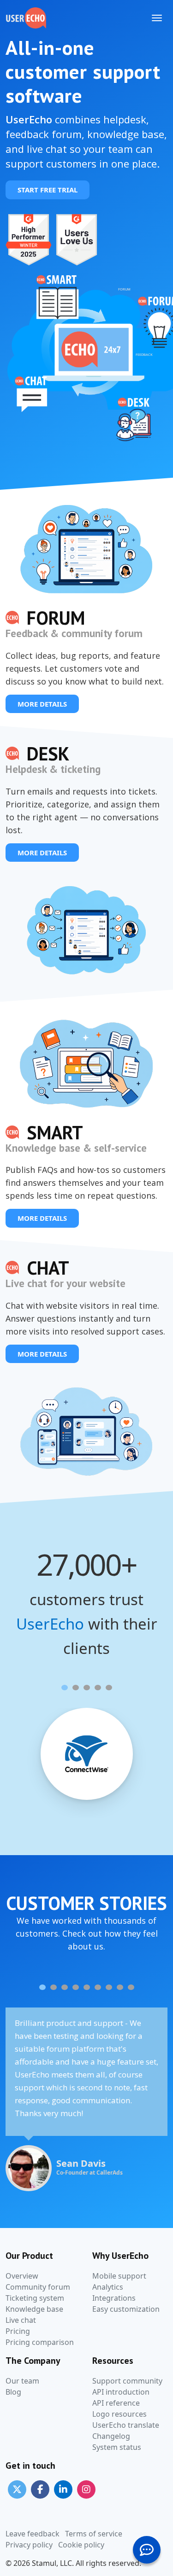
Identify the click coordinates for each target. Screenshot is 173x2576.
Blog (13, 2392)
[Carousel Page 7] (109, 1987)
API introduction (121, 2392)
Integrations (114, 2298)
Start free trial (48, 190)
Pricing (18, 2331)
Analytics (108, 2287)
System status (117, 2447)
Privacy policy (29, 2545)
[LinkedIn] (63, 2489)
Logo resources (119, 2414)
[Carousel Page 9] (131, 1987)
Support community (127, 2381)
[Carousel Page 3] (87, 1688)
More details (42, 704)
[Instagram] (86, 2489)
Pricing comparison (40, 2342)
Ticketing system (35, 2298)
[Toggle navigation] (157, 18)
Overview (22, 2276)
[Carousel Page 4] (98, 1688)
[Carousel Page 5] (109, 1688)
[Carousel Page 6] (98, 1987)
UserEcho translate (126, 2425)
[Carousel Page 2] (76, 1688)
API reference (116, 2403)
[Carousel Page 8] (120, 1987)
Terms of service (94, 2534)
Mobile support (119, 2276)
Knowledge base (34, 2309)
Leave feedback (33, 2534)
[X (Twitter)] (17, 2489)
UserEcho (50, 1624)
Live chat (21, 2320)
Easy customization (126, 2309)
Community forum (38, 2287)
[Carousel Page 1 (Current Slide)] (65, 1688)
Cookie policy (81, 2545)
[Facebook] (40, 2489)
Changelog (111, 2436)
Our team (22, 2381)
